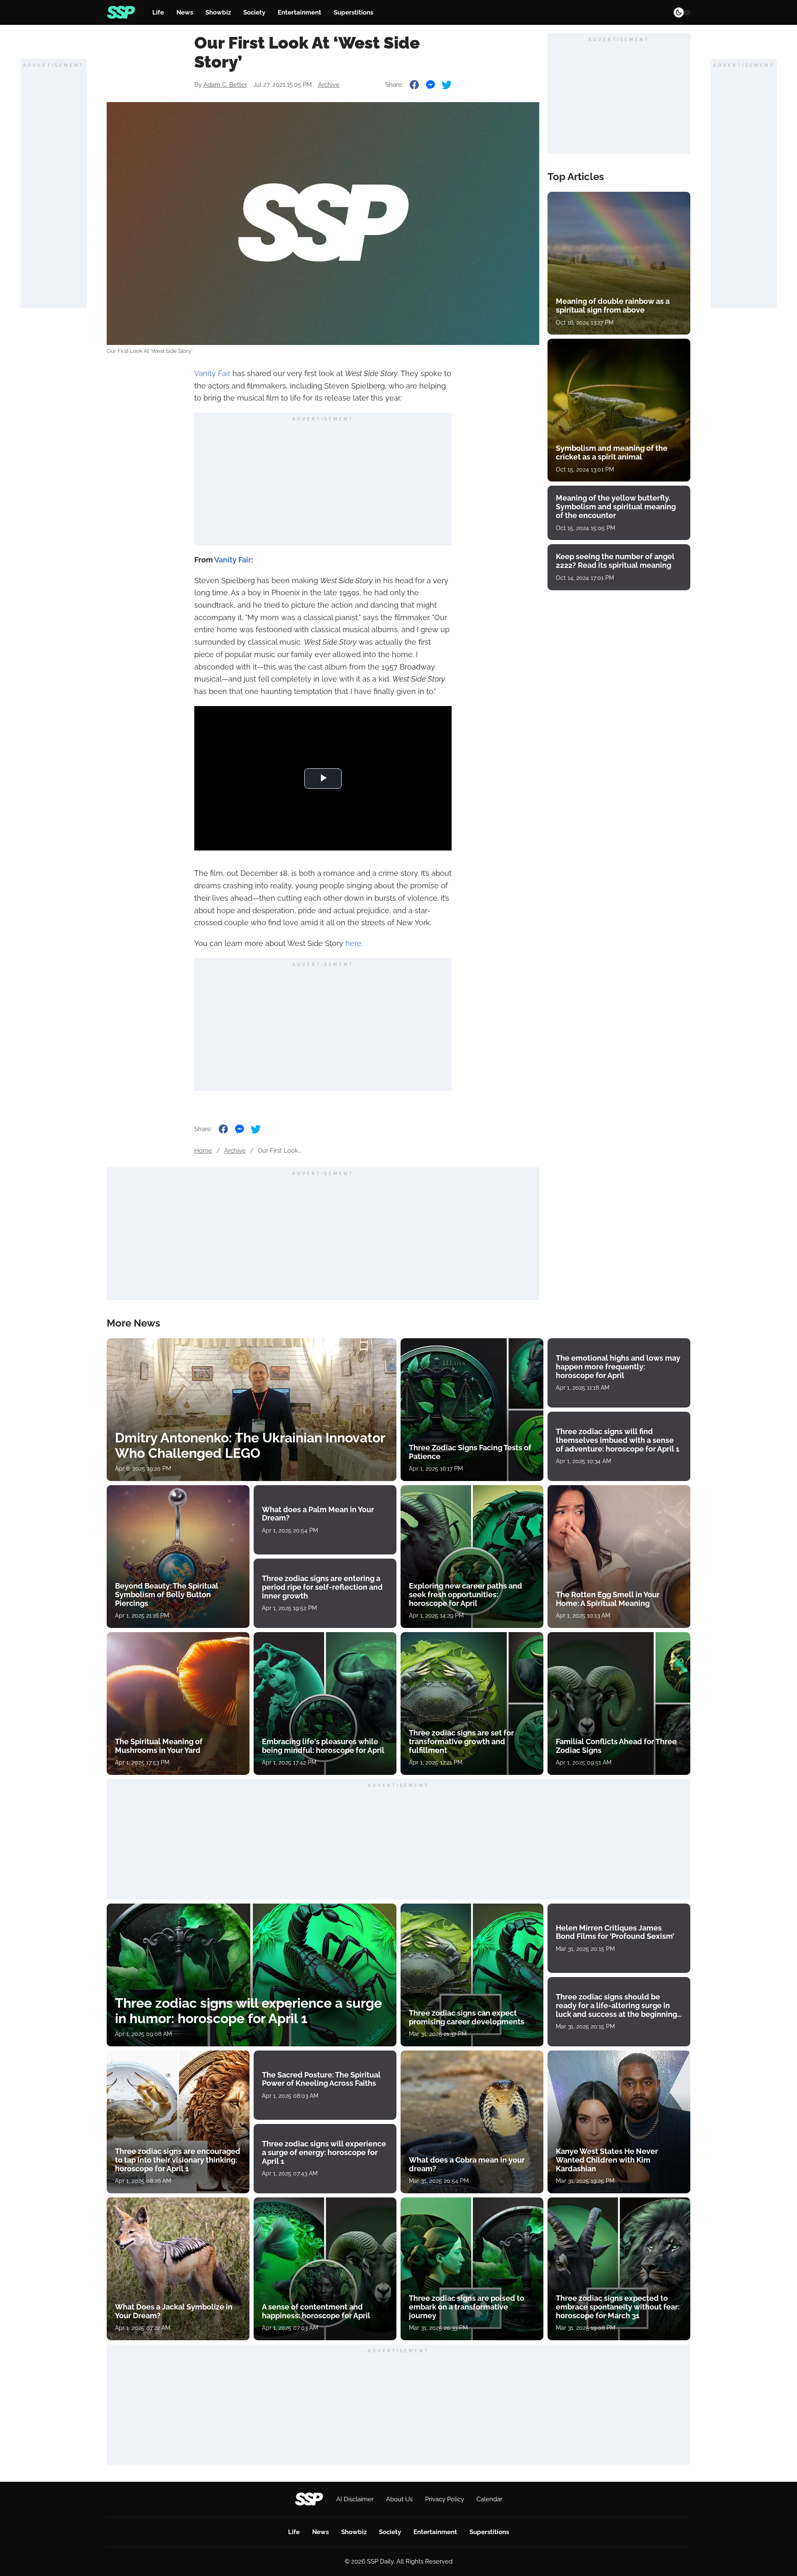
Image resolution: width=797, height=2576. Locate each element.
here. (354, 943)
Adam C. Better (225, 85)
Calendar (489, 2499)
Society (254, 12)
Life (158, 12)
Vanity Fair (212, 373)
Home (203, 1151)
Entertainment (299, 12)
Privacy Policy (445, 2499)
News (185, 12)
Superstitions (353, 12)
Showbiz (218, 12)
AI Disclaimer (355, 2499)
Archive (329, 85)
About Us (399, 2499)
